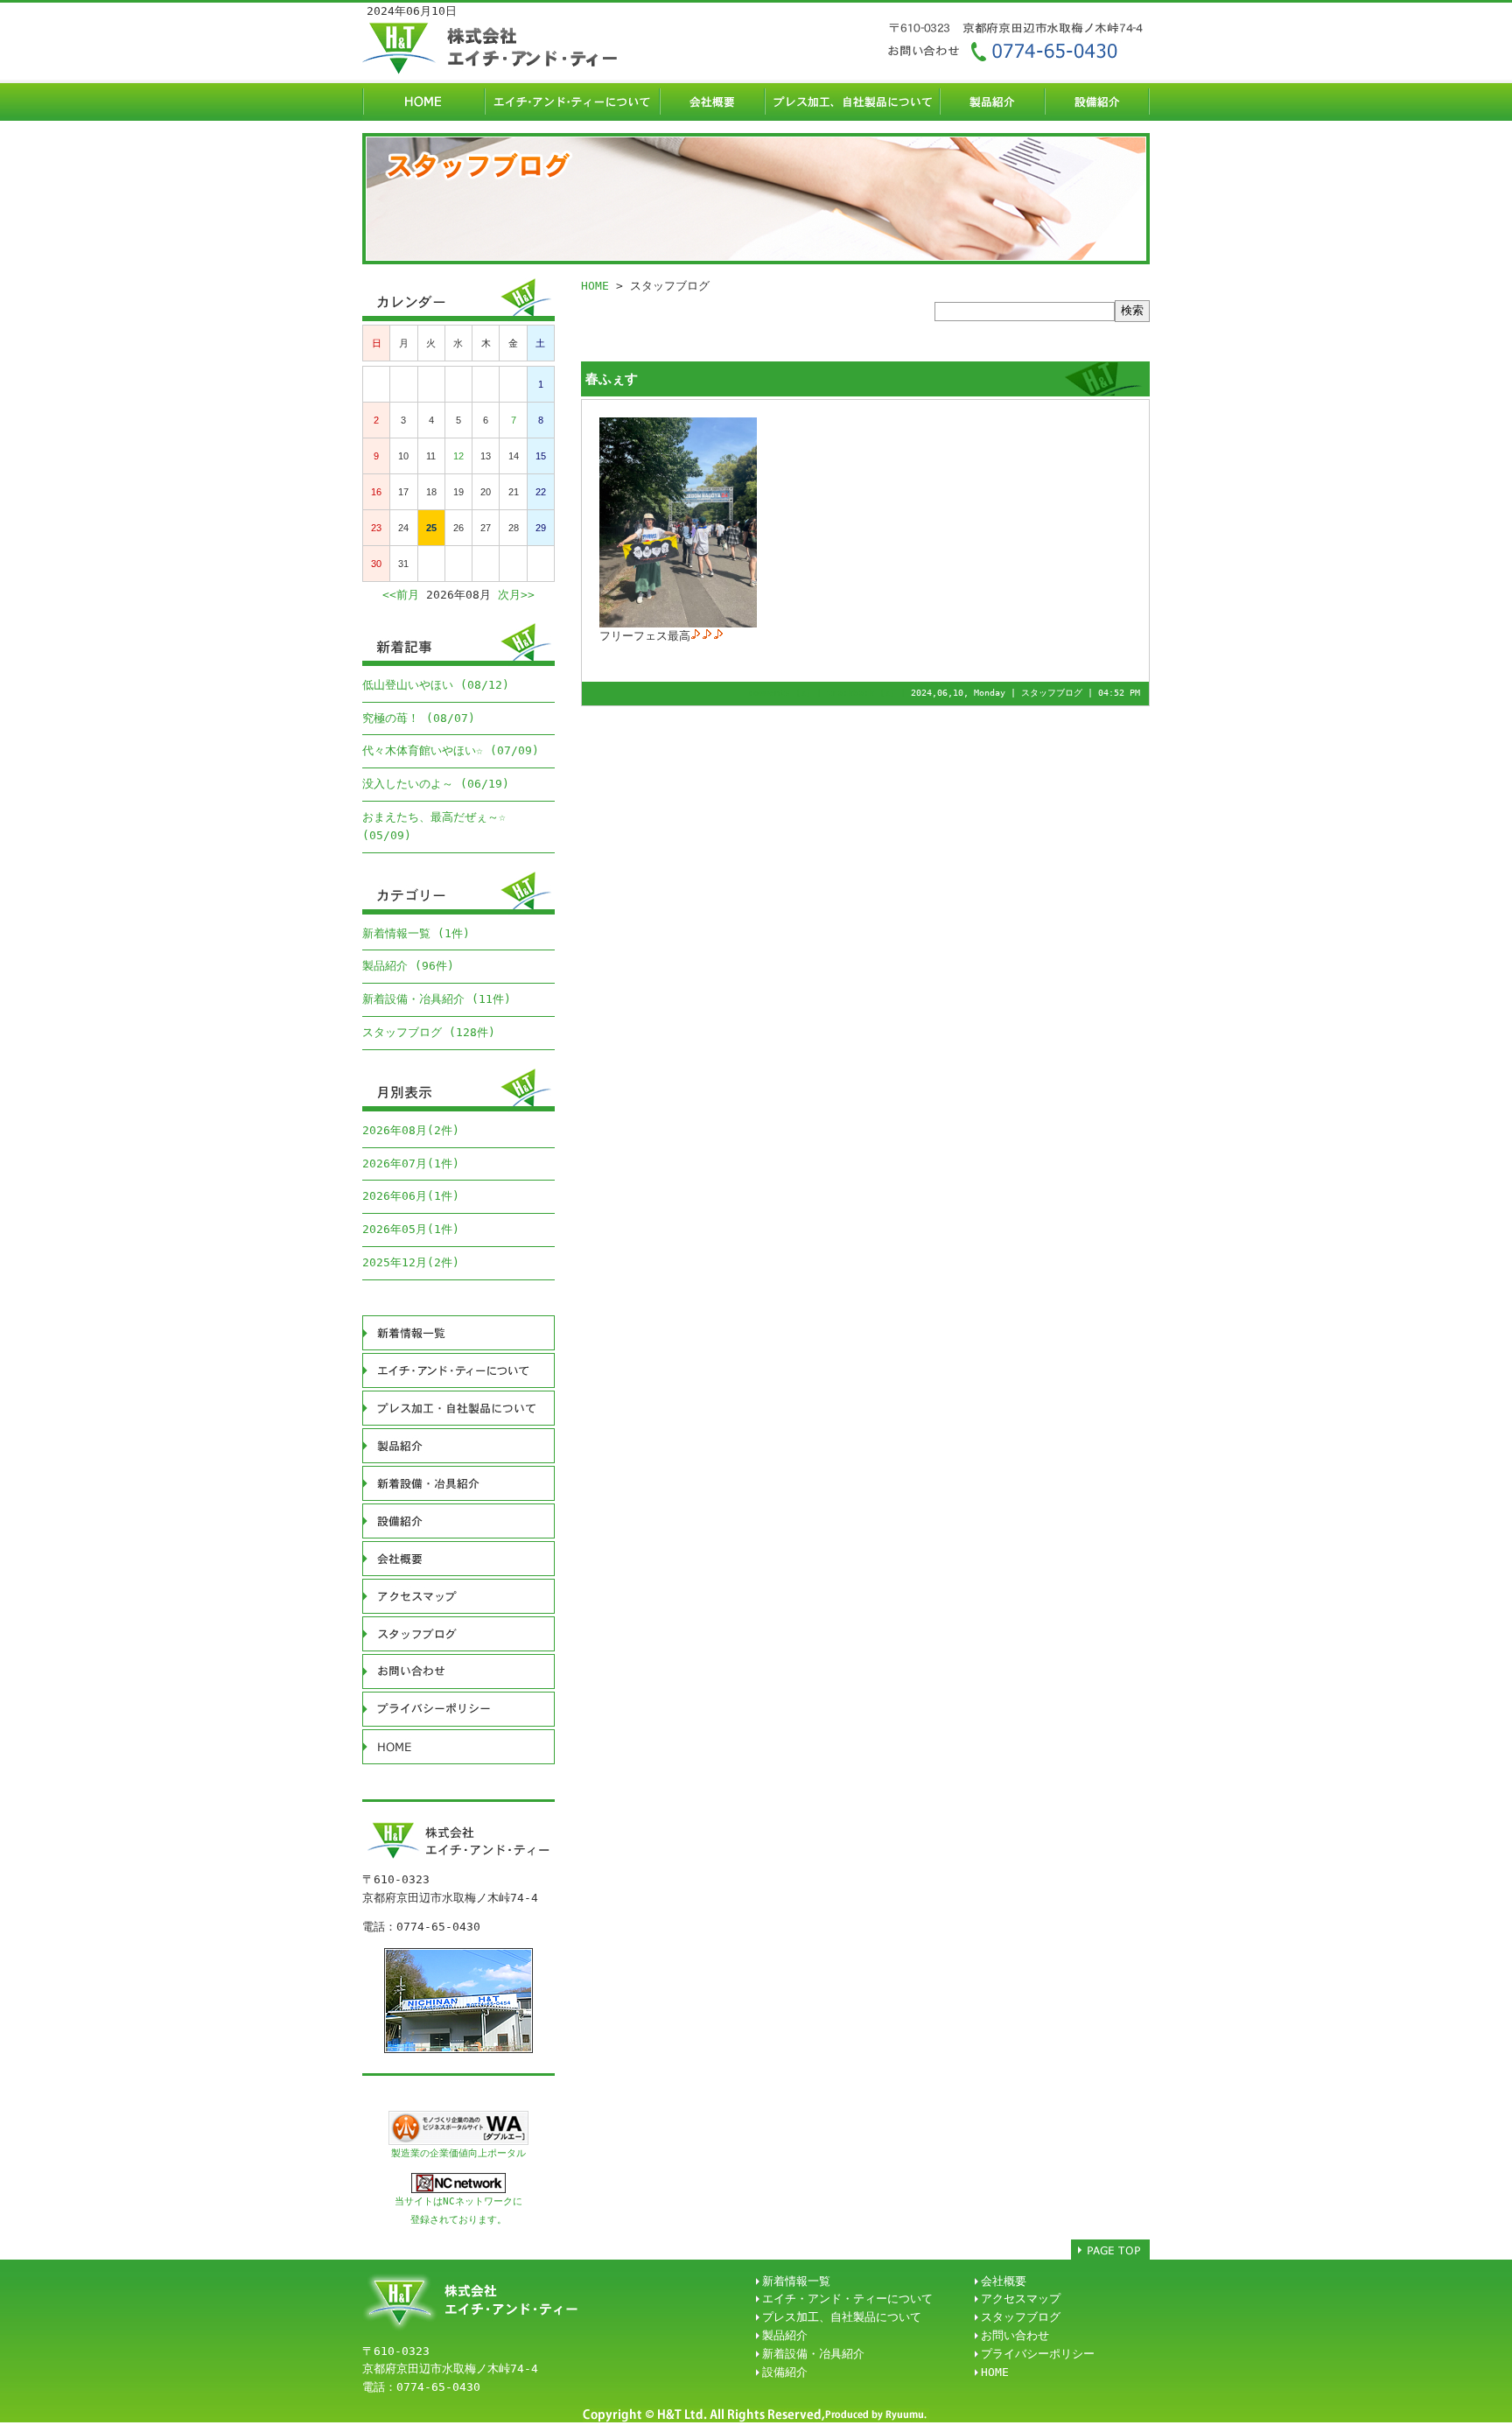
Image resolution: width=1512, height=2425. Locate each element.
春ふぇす (612, 379)
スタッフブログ (1052, 693)
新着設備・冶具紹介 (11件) (437, 999)
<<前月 (401, 595)
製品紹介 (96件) (408, 966)
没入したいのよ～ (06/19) (436, 784)
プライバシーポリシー (1038, 2354)
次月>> (516, 595)
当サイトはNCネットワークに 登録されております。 (458, 2211)
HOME (595, 286)
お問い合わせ (1015, 2335)
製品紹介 (785, 2335)
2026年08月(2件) (411, 1130)
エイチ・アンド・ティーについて (847, 2299)
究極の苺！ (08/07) (419, 718)
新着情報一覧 (796, 2281)
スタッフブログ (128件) (429, 1032)
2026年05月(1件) (411, 1229)
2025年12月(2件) (411, 1262)
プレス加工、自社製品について (842, 2317)
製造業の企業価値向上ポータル (458, 2153)
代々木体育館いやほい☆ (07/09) (451, 750)
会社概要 (1004, 2281)
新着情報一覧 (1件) (416, 933)
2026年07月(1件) (411, 1163)
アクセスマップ (1021, 2299)
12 (458, 456)
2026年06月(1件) (411, 1196)
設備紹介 (785, 2372)
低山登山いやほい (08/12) (436, 685)
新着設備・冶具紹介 (813, 2354)
